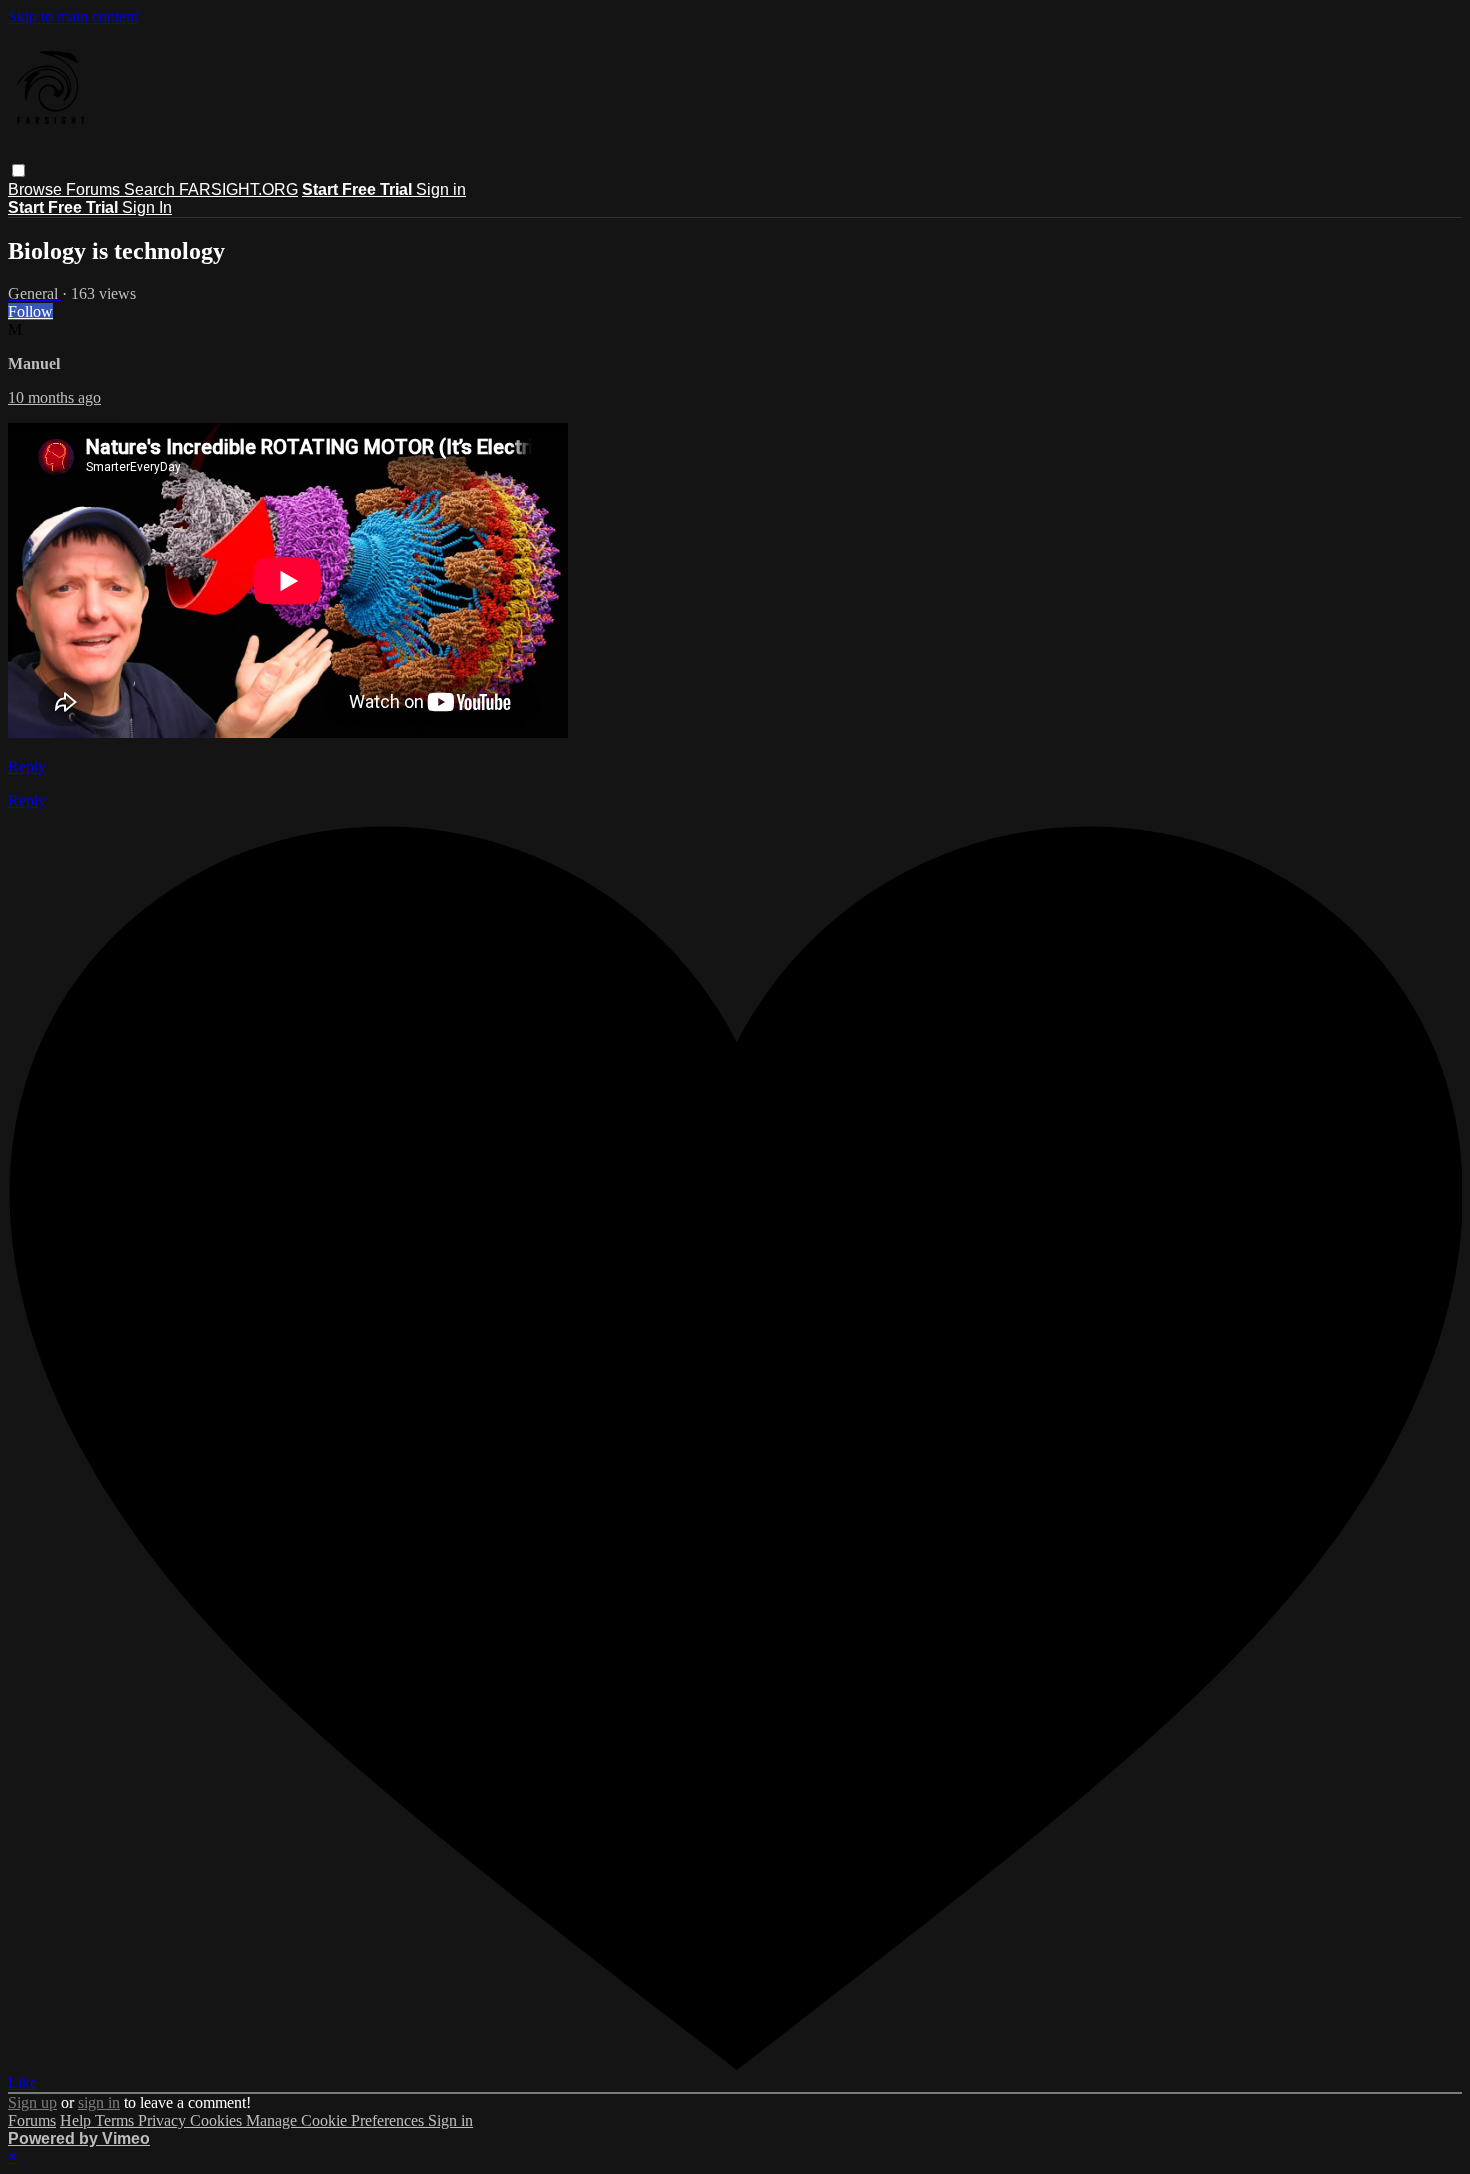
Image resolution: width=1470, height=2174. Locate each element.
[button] (18, 170)
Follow (30, 311)
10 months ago (54, 397)
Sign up (32, 2102)
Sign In (147, 207)
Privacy (164, 2120)
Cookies (218, 2120)
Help (77, 2120)
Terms (116, 2120)
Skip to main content (73, 16)
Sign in (441, 189)
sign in (99, 2102)
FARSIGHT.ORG (238, 189)
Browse (37, 189)
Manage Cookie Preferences (337, 2120)
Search (151, 189)
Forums (95, 189)
